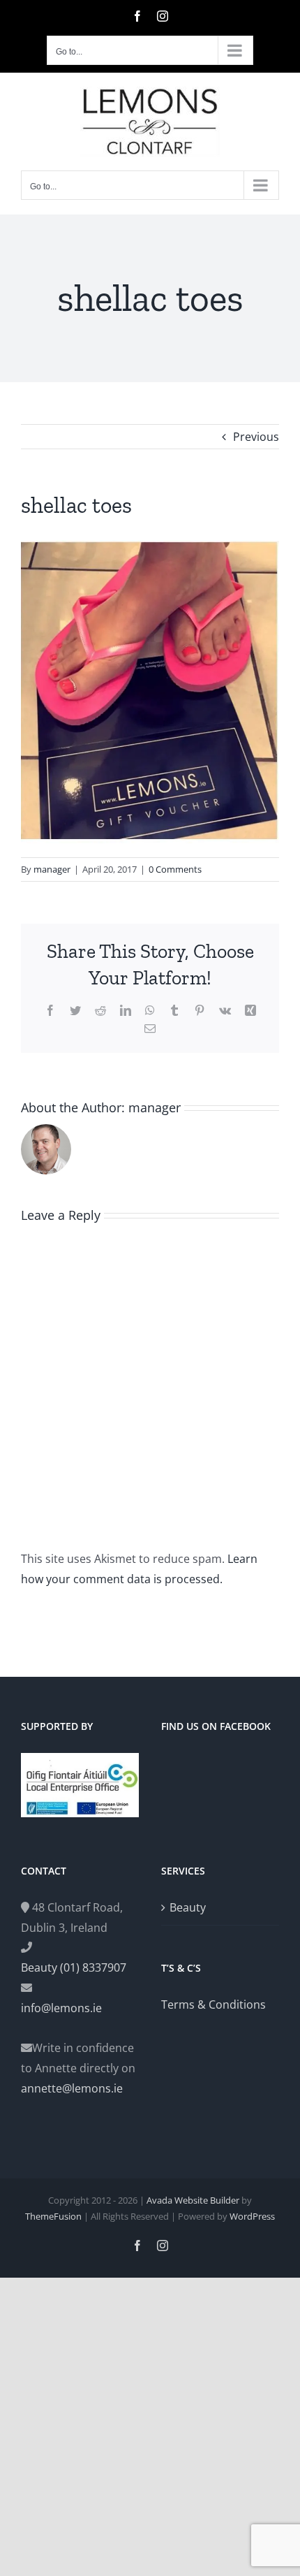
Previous (256, 437)
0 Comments (175, 869)
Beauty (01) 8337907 (74, 1967)
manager (52, 869)
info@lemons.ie (61, 2008)
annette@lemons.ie (72, 2088)
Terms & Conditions (213, 2004)
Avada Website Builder (193, 2200)
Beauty (188, 1907)
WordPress (252, 2216)
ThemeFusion (53, 2216)
